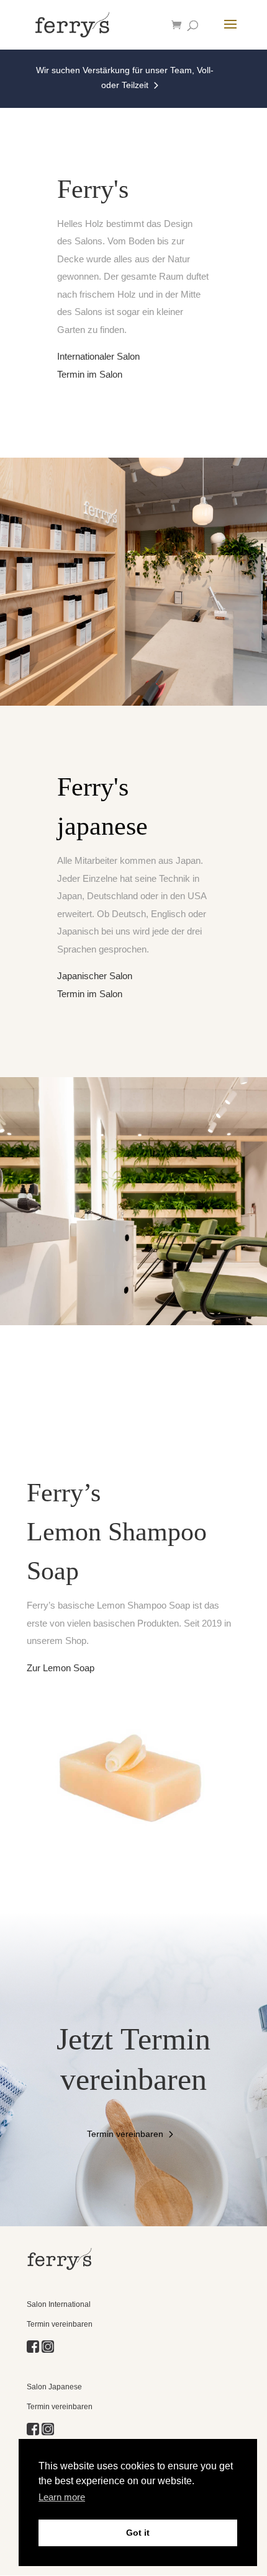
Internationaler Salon (98, 356)
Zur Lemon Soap (61, 1668)
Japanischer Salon (95, 976)
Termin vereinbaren (125, 2134)
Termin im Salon (90, 374)
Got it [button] (138, 2533)
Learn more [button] (62, 2497)
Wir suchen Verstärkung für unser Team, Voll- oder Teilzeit (125, 78)
